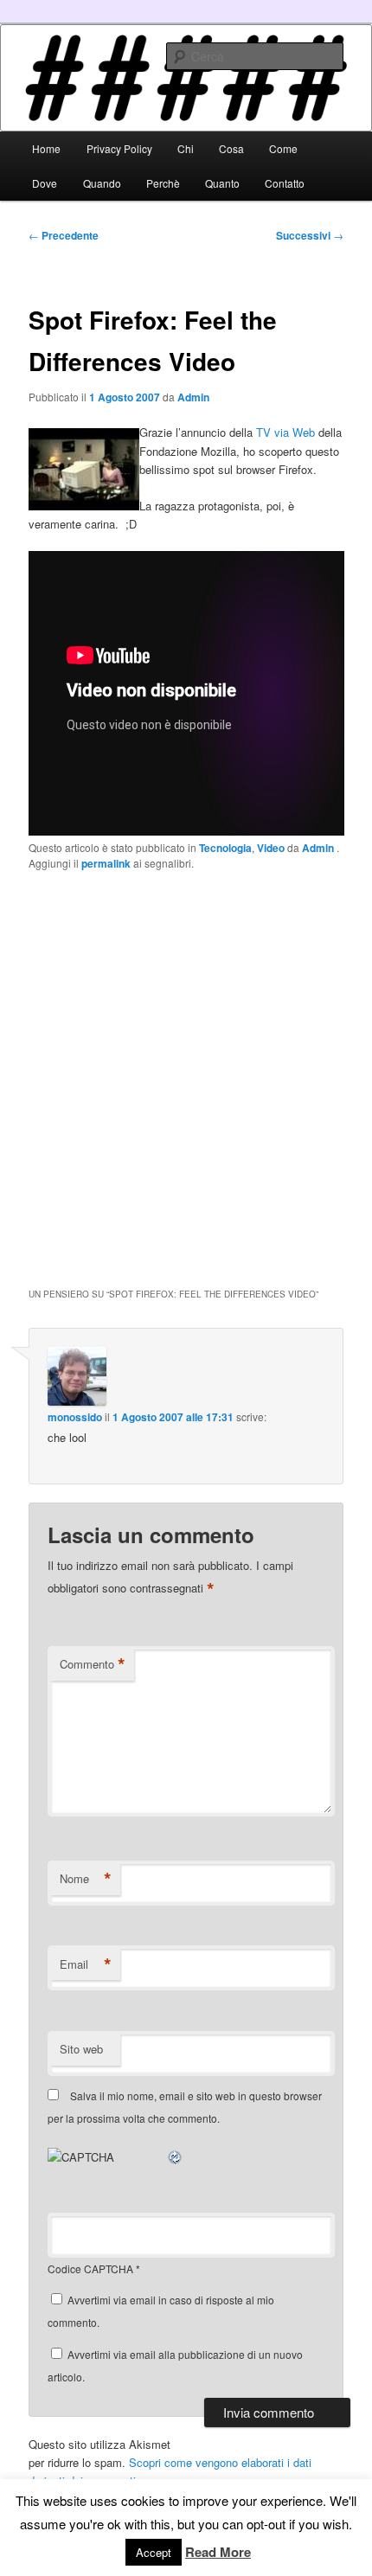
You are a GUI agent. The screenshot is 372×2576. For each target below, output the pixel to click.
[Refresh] (176, 2157)
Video (271, 848)
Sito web (81, 2049)
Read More (218, 2552)
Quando (102, 183)
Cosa (231, 148)
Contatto (285, 183)
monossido (75, 1417)
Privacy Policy (119, 148)
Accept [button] (154, 2552)
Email (86, 1964)
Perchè (163, 183)
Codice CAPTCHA (90, 2268)
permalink (106, 863)
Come (283, 148)
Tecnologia (225, 848)
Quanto (222, 183)
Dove (45, 183)
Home (46, 148)
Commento (93, 1664)
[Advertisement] (186, 1076)
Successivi (310, 235)
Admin (193, 397)
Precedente (64, 235)
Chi (186, 148)
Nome (86, 1879)
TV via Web (285, 432)
